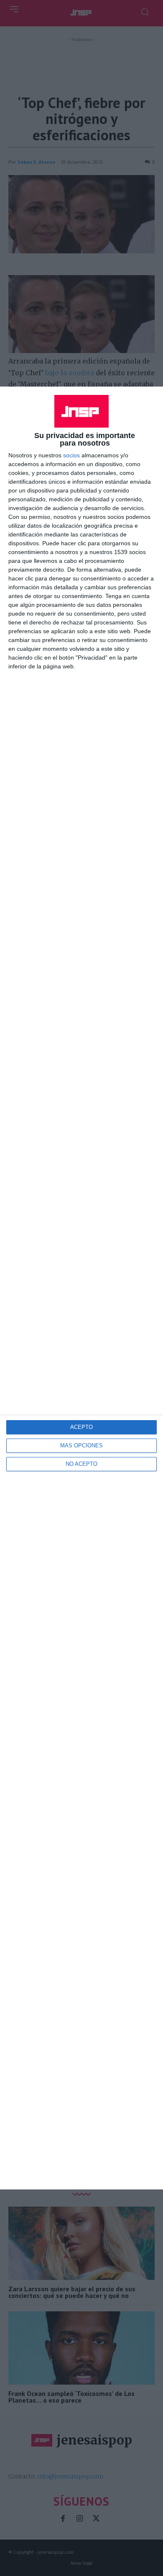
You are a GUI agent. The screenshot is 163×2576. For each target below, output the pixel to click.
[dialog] (81, 1288)
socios (71, 455)
